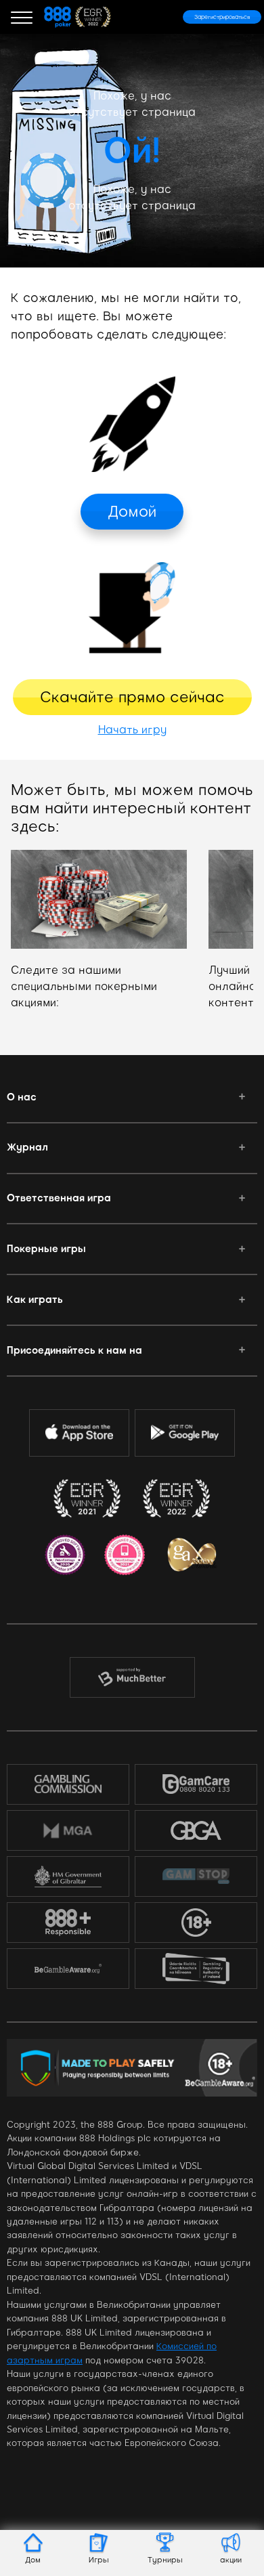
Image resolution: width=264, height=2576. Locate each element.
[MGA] (68, 1830)
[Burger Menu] (22, 17)
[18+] (196, 1923)
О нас (22, 1097)
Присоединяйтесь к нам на (74, 1350)
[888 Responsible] (68, 1923)
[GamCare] (196, 1784)
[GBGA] (196, 1830)
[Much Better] (132, 1677)
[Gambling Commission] (68, 1784)
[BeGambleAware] (68, 1969)
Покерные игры (46, 1249)
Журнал (27, 1147)
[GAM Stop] (196, 1876)
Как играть (35, 1300)
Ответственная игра (59, 1198)
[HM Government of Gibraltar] (68, 1876)
